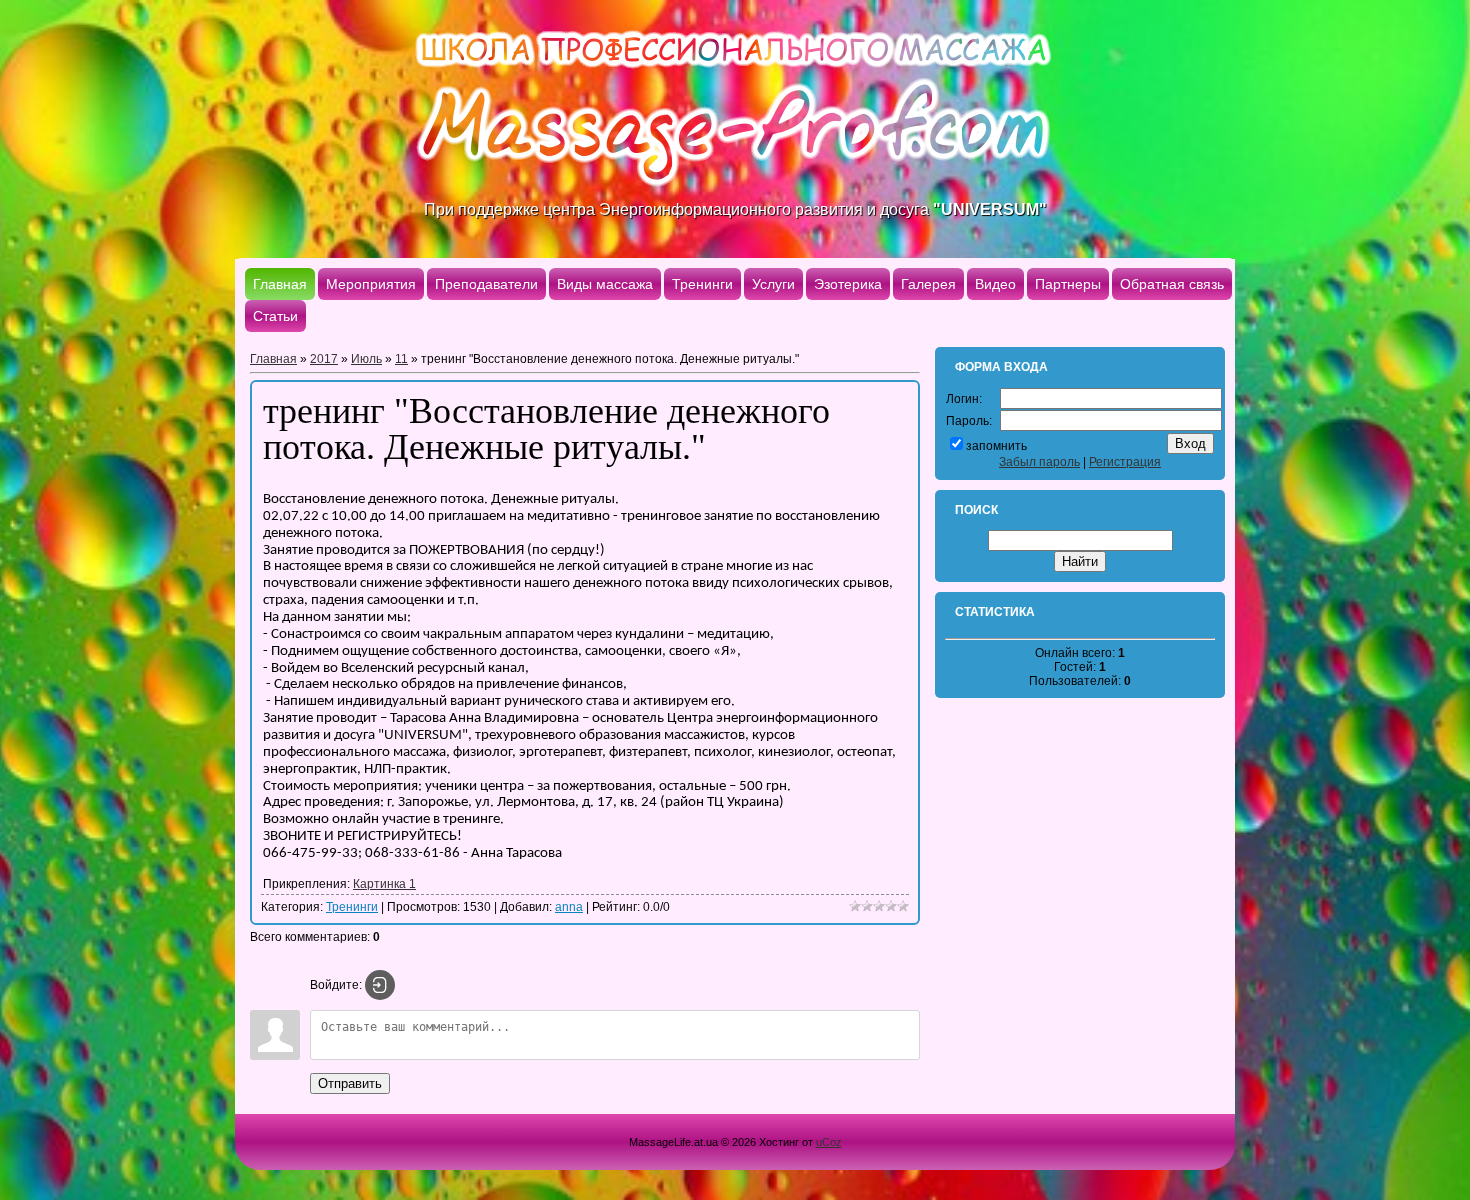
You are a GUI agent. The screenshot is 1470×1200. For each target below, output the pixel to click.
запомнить (996, 446)
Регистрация (1125, 462)
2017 (324, 359)
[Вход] (380, 985)
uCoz (829, 1142)
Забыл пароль (1039, 462)
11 (401, 359)
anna (569, 907)
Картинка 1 (384, 884)
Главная (273, 359)
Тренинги (352, 907)
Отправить (350, 1083)
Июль (366, 359)
